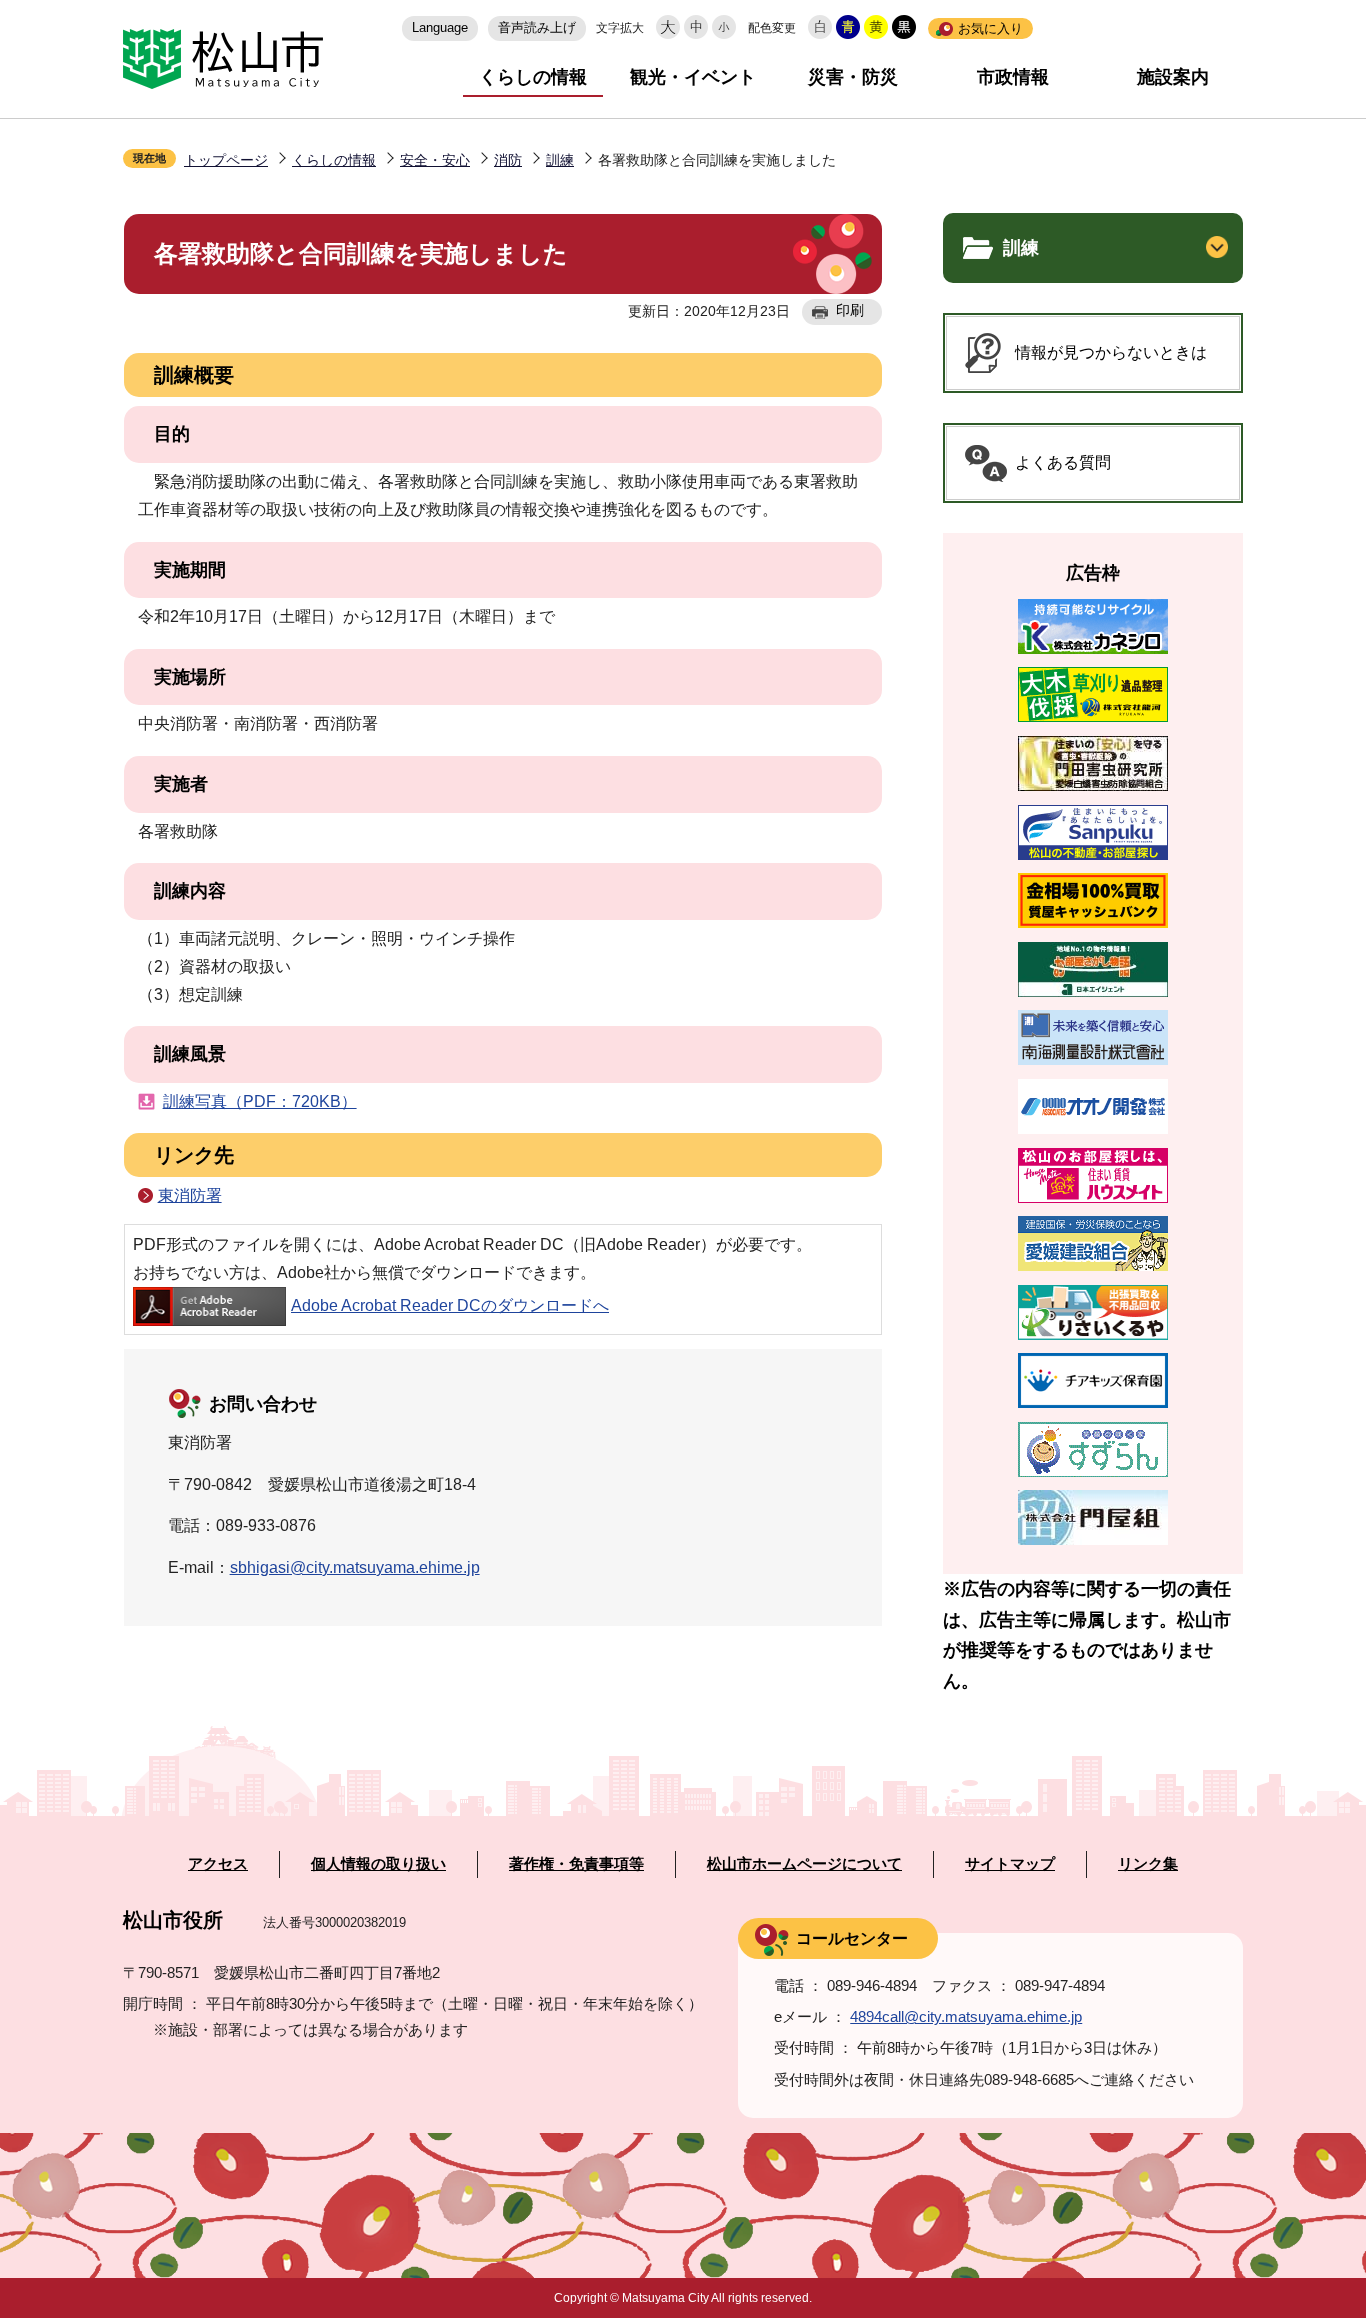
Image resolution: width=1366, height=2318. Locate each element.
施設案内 (1173, 77)
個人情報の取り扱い (378, 1864)
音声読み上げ (537, 27)
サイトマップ (1010, 1864)
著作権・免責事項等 (576, 1864)
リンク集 (1148, 1864)
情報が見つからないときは (1111, 352)
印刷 (850, 310)
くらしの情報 (533, 77)
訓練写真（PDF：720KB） (260, 1101)
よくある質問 (1063, 462)
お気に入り (990, 28)
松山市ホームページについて (804, 1864)
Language (440, 27)
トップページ (226, 160)
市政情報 (1013, 77)
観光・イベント (693, 77)
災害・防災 (853, 77)
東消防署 (190, 1195)
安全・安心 (435, 160)
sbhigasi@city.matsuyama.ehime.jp (355, 1567)
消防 (508, 160)
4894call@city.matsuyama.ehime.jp (966, 2016)
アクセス (218, 1864)
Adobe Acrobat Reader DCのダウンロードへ (450, 1305)
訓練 (560, 160)
